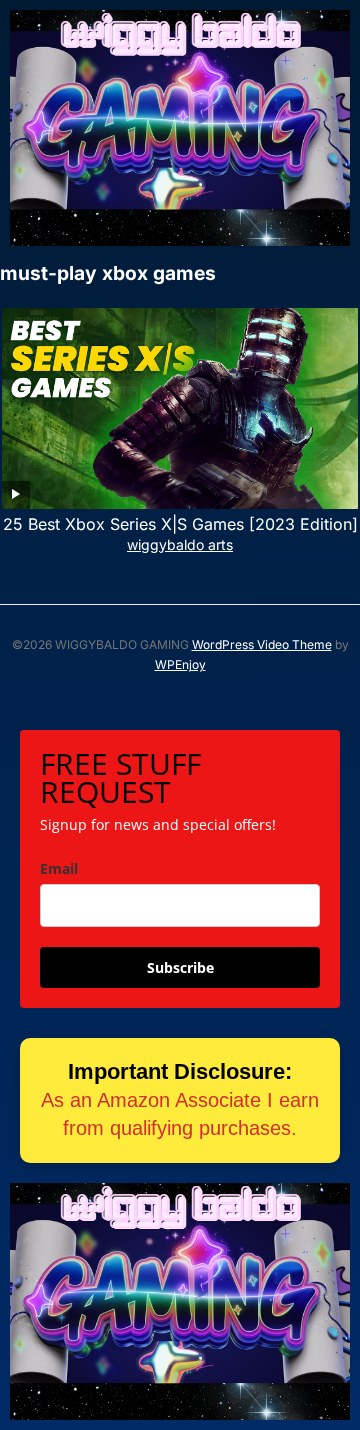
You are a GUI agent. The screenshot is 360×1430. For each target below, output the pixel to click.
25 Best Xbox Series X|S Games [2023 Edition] (180, 524)
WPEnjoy (180, 664)
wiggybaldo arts (180, 544)
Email (59, 868)
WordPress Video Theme (262, 644)
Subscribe (180, 967)
